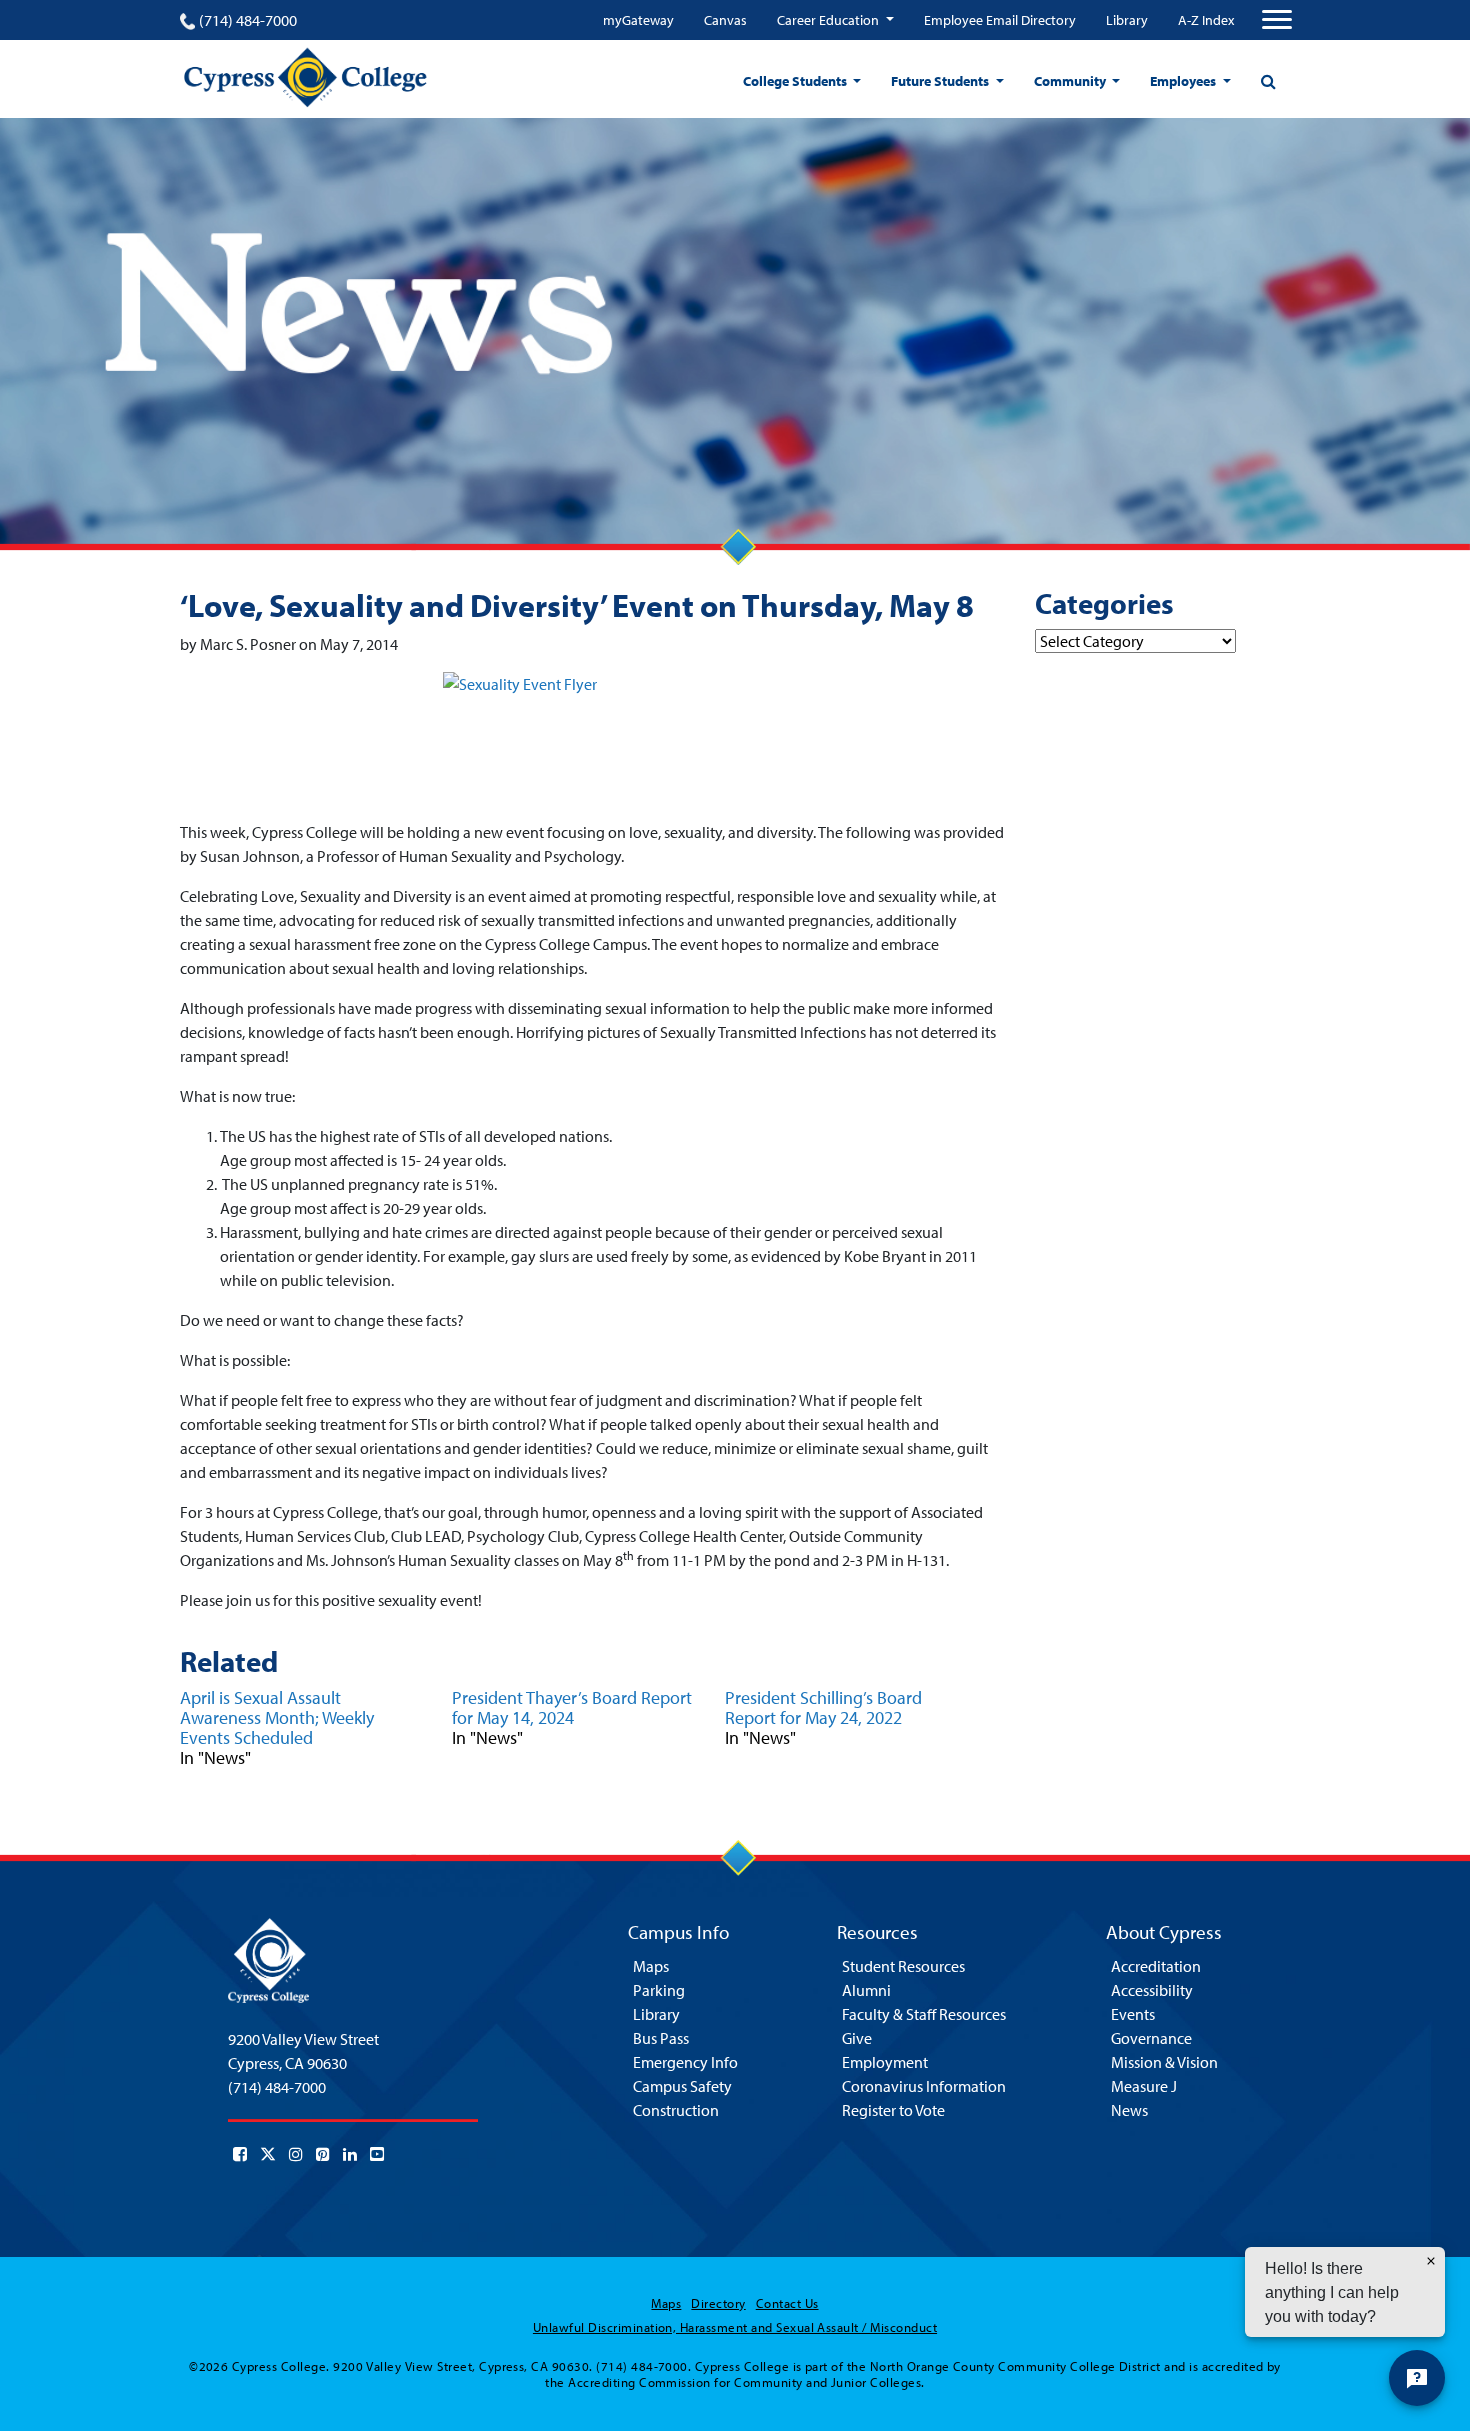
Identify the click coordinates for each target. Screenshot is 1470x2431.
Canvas (725, 20)
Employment (885, 2062)
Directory (718, 2303)
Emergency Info (685, 2062)
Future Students (941, 81)
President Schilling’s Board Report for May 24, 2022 (823, 1707)
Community (1071, 81)
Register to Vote (893, 2110)
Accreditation (1156, 1966)
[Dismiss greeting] (1431, 2261)
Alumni (866, 1990)
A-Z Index (1206, 20)
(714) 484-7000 (248, 20)
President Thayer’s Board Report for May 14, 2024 (572, 1707)
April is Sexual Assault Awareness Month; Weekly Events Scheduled (277, 1717)
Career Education (829, 20)
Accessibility (1152, 1990)
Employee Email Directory (1000, 20)
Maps (651, 1966)
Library (1127, 20)
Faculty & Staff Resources (924, 2014)
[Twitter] (268, 2154)
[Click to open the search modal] (1268, 81)
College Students (796, 81)
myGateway (638, 20)
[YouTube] (377, 2154)
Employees (1184, 81)
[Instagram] (296, 2154)
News (1129, 2110)
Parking (659, 1990)
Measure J (1144, 2086)
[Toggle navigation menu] (1277, 20)
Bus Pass (661, 2038)
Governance (1151, 2038)
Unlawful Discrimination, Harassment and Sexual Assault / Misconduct (735, 2327)
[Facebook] (240, 2154)
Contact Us (787, 2303)
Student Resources (903, 1966)
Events (1133, 2014)
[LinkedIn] (350, 2154)
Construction (676, 2110)
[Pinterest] (323, 2154)
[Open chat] (1417, 2378)
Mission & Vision (1164, 2062)
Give (857, 2038)
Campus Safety (682, 2086)
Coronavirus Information (924, 2086)
